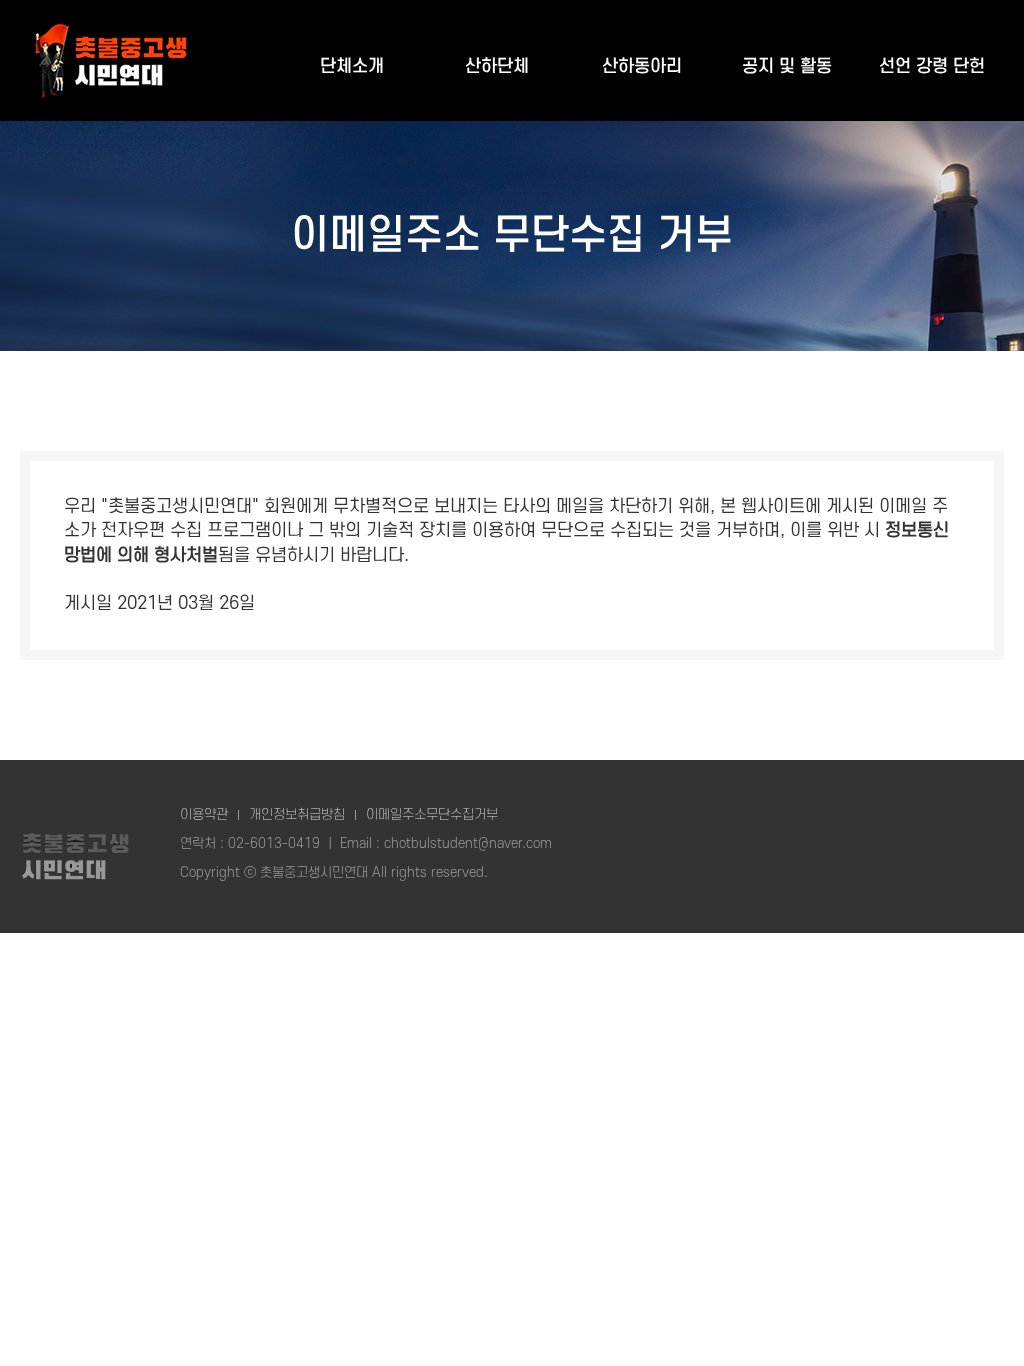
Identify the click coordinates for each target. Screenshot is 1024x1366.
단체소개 (352, 66)
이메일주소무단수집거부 (432, 814)
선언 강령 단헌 (932, 66)
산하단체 (497, 66)
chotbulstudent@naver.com (468, 843)
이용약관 (204, 814)
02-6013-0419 (274, 843)
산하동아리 (642, 66)
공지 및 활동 (787, 66)
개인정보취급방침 (297, 814)
